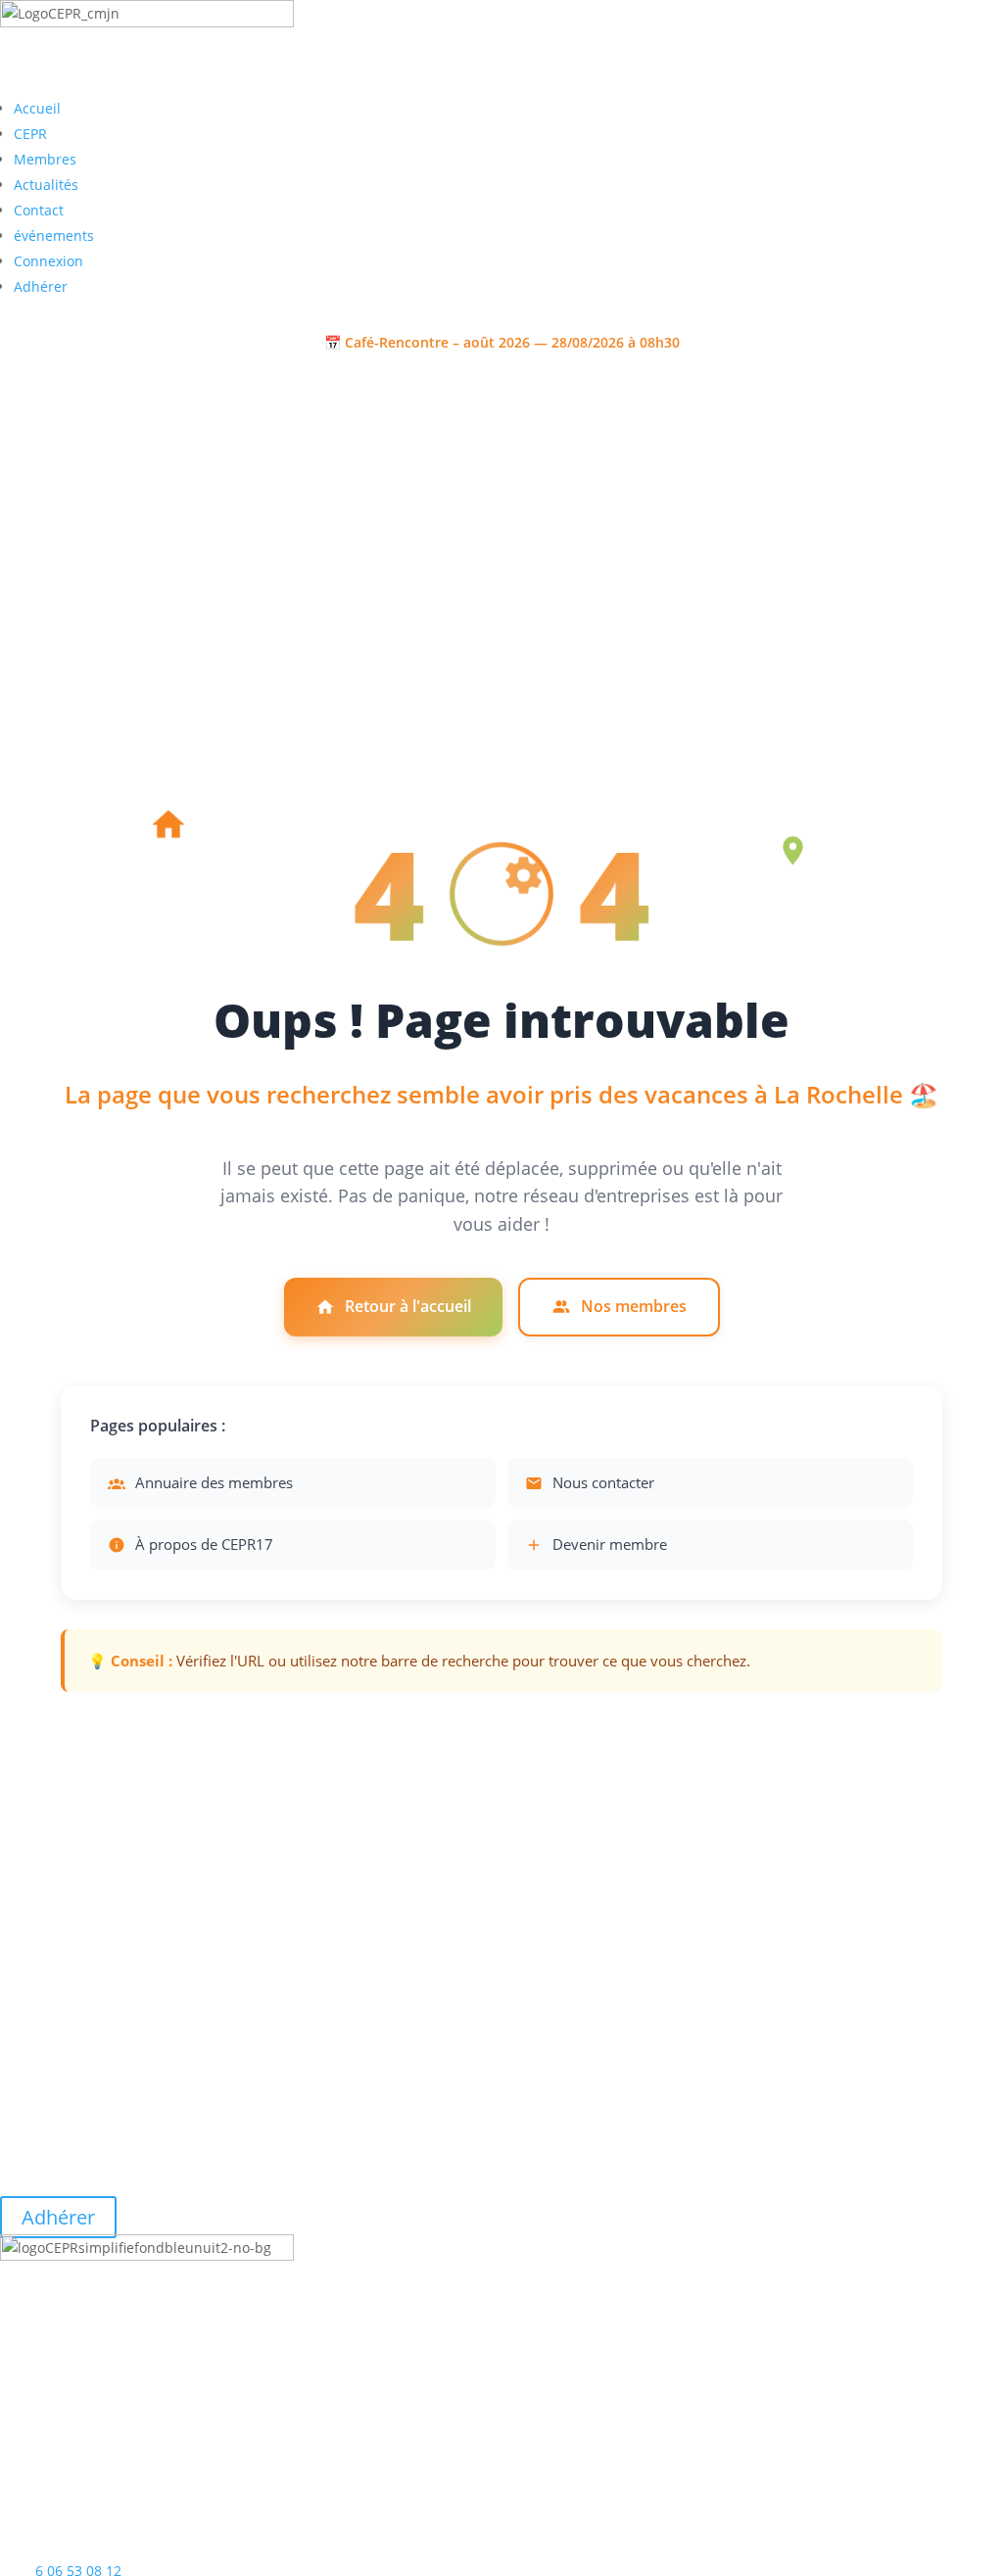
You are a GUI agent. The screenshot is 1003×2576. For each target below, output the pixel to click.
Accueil (37, 108)
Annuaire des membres (214, 1482)
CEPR (30, 134)
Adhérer (41, 286)
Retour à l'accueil (408, 1306)
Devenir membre (610, 1544)
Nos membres (634, 1306)
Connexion (48, 261)
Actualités (46, 185)
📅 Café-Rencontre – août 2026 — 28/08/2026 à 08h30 (502, 342)
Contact (39, 210)
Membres (45, 159)
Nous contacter (603, 1482)
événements (54, 235)
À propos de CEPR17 (204, 1544)
